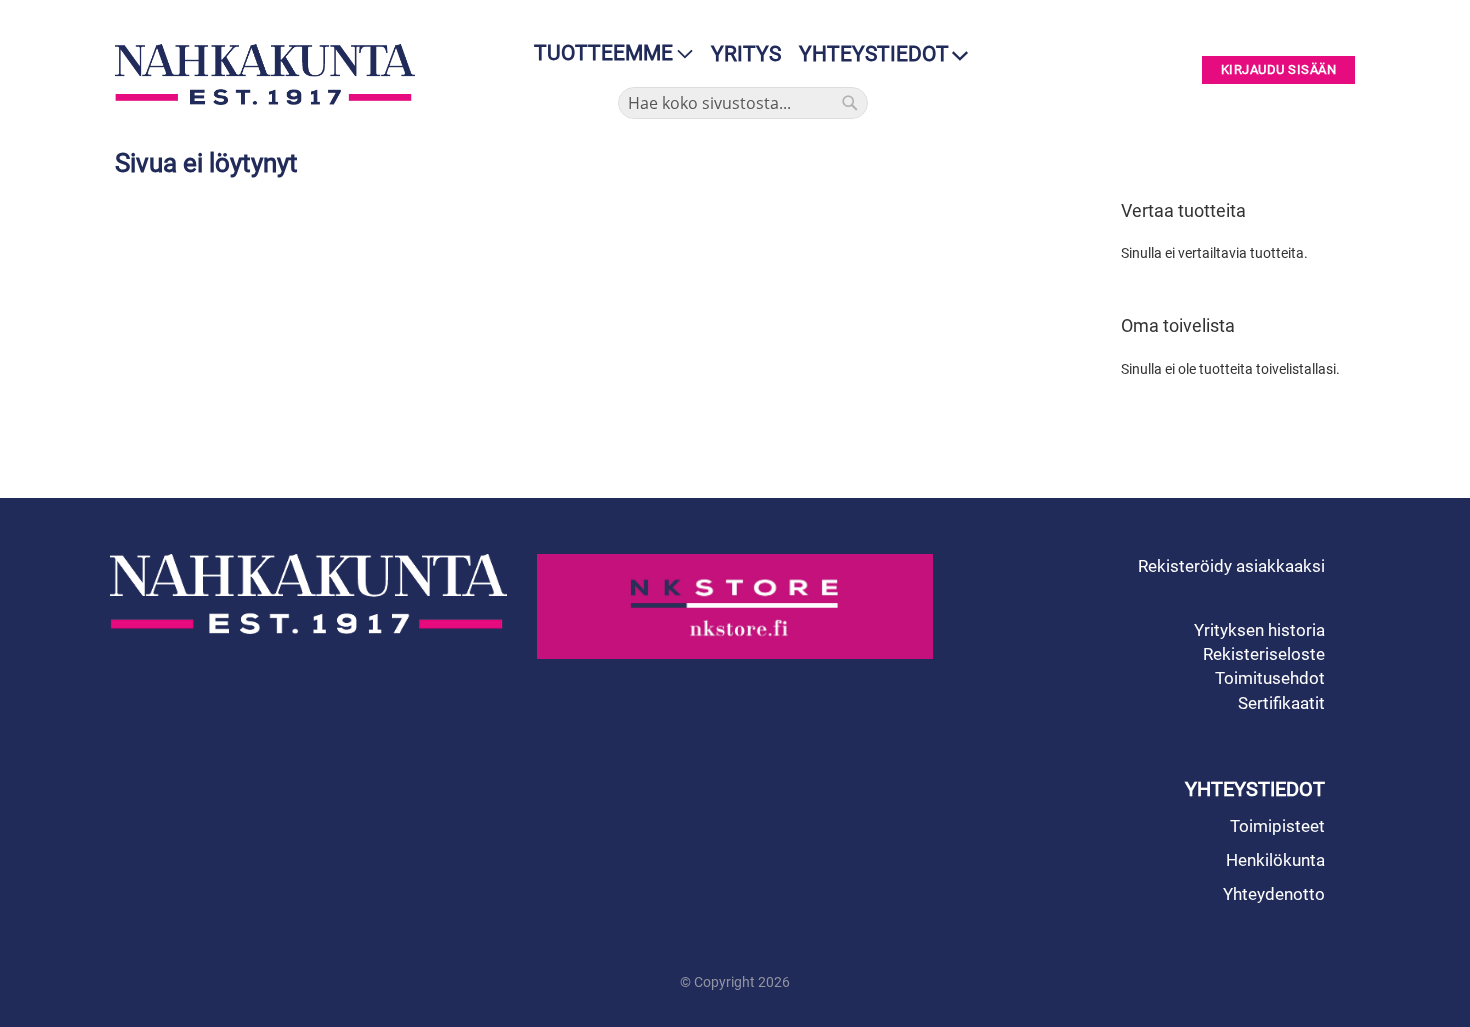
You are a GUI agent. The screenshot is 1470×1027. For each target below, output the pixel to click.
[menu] (607, 53)
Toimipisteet (1277, 826)
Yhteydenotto (1274, 894)
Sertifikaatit (1281, 703)
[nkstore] (735, 607)
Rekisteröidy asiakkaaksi (1231, 566)
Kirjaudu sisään (1279, 70)
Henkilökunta (1275, 860)
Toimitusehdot (1270, 678)
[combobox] (743, 103)
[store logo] (270, 74)
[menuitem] (607, 53)
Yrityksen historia (1259, 630)
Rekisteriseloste (1264, 654)
